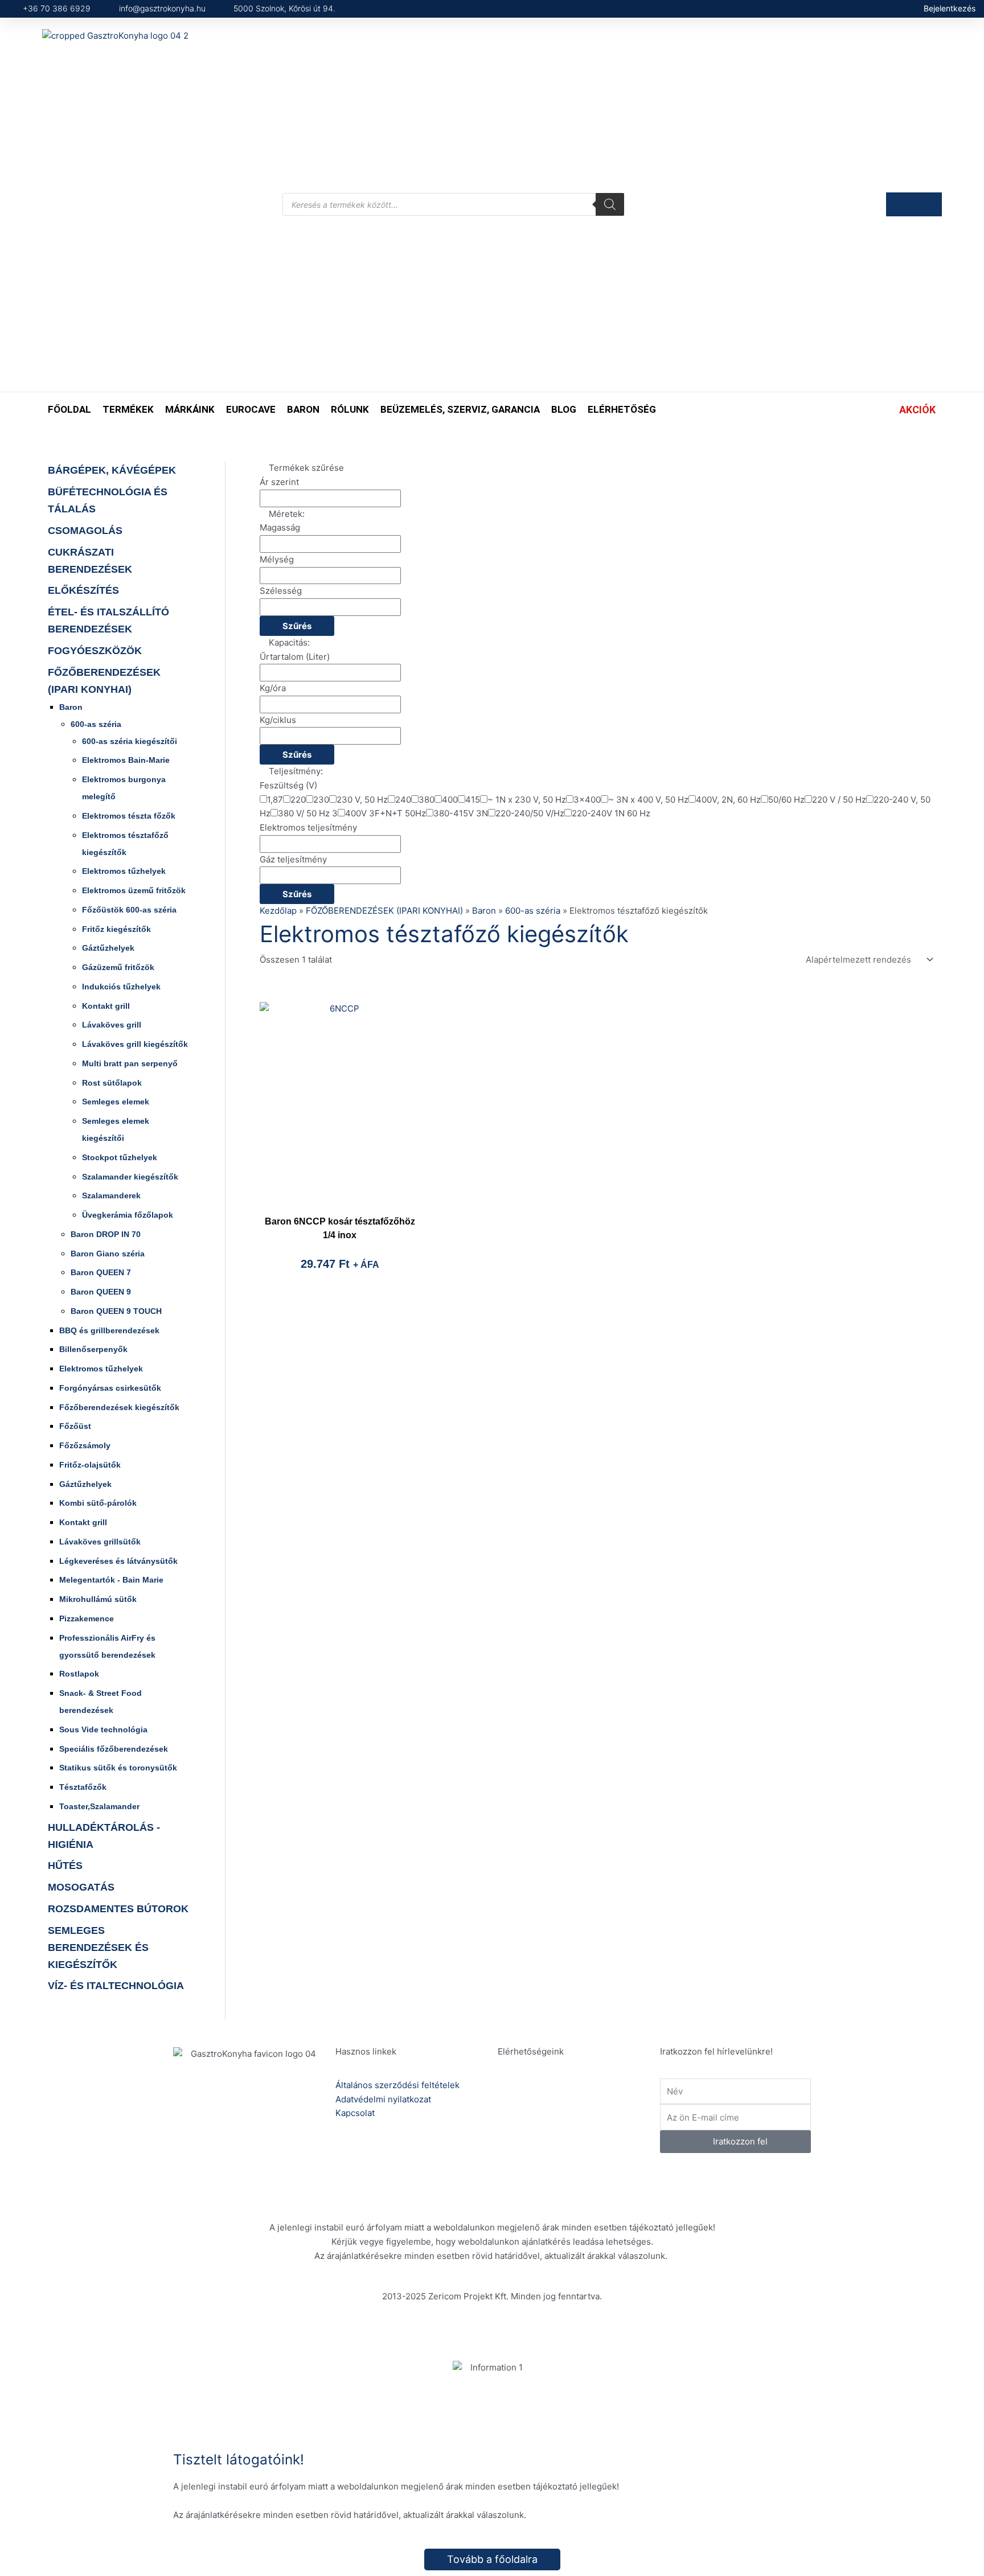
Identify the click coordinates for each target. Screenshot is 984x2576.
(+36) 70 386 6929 (573, 2100)
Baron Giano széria (108, 1254)
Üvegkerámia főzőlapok (128, 1215)
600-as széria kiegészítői (130, 741)
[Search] (610, 204)
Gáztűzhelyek (108, 948)
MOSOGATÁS (81, 1887)
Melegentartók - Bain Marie (111, 1580)
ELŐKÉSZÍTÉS (83, 590)
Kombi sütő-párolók (98, 1503)
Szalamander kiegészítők (130, 1177)
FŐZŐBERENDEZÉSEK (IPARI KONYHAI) (384, 911)
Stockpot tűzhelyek (120, 1157)
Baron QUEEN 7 (101, 1272)
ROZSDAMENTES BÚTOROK (118, 1909)
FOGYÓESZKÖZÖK (95, 651)
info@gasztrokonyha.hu (582, 2140)
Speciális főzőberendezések (114, 1749)
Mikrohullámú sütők (98, 1599)
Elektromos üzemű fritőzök (134, 890)
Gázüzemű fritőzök (118, 967)
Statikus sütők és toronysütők (118, 1768)
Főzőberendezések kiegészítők (119, 1407)
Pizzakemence (87, 1618)
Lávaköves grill (112, 1025)
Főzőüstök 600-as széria (129, 910)
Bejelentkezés (950, 8)
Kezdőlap (278, 911)
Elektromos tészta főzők (129, 816)
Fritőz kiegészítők (116, 929)
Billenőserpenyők (93, 1349)
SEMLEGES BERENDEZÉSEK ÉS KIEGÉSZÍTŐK (98, 1948)
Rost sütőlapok (112, 1083)
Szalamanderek (111, 1195)
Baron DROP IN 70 (106, 1234)
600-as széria (96, 724)
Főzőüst (75, 1426)
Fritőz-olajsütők (90, 1465)
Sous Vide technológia (103, 1729)
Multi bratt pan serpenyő (130, 1063)
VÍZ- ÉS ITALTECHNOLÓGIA (116, 1986)
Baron (71, 707)
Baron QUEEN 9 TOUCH (116, 1311)
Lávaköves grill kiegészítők (135, 1044)
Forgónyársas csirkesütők (110, 1388)
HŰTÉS (65, 1866)
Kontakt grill (106, 1006)
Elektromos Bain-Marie (126, 760)
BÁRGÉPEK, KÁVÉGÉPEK (112, 470)
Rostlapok (79, 1674)
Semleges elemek (116, 1102)
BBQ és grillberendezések (109, 1330)
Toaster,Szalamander (99, 1806)
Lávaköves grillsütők (100, 1542)
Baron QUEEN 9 (101, 1292)
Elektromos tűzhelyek (124, 871)
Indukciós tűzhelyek (121, 987)
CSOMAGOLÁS (85, 531)
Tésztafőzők (83, 1787)
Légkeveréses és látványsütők (118, 1561)
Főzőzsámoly (85, 1445)
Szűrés (297, 626)
